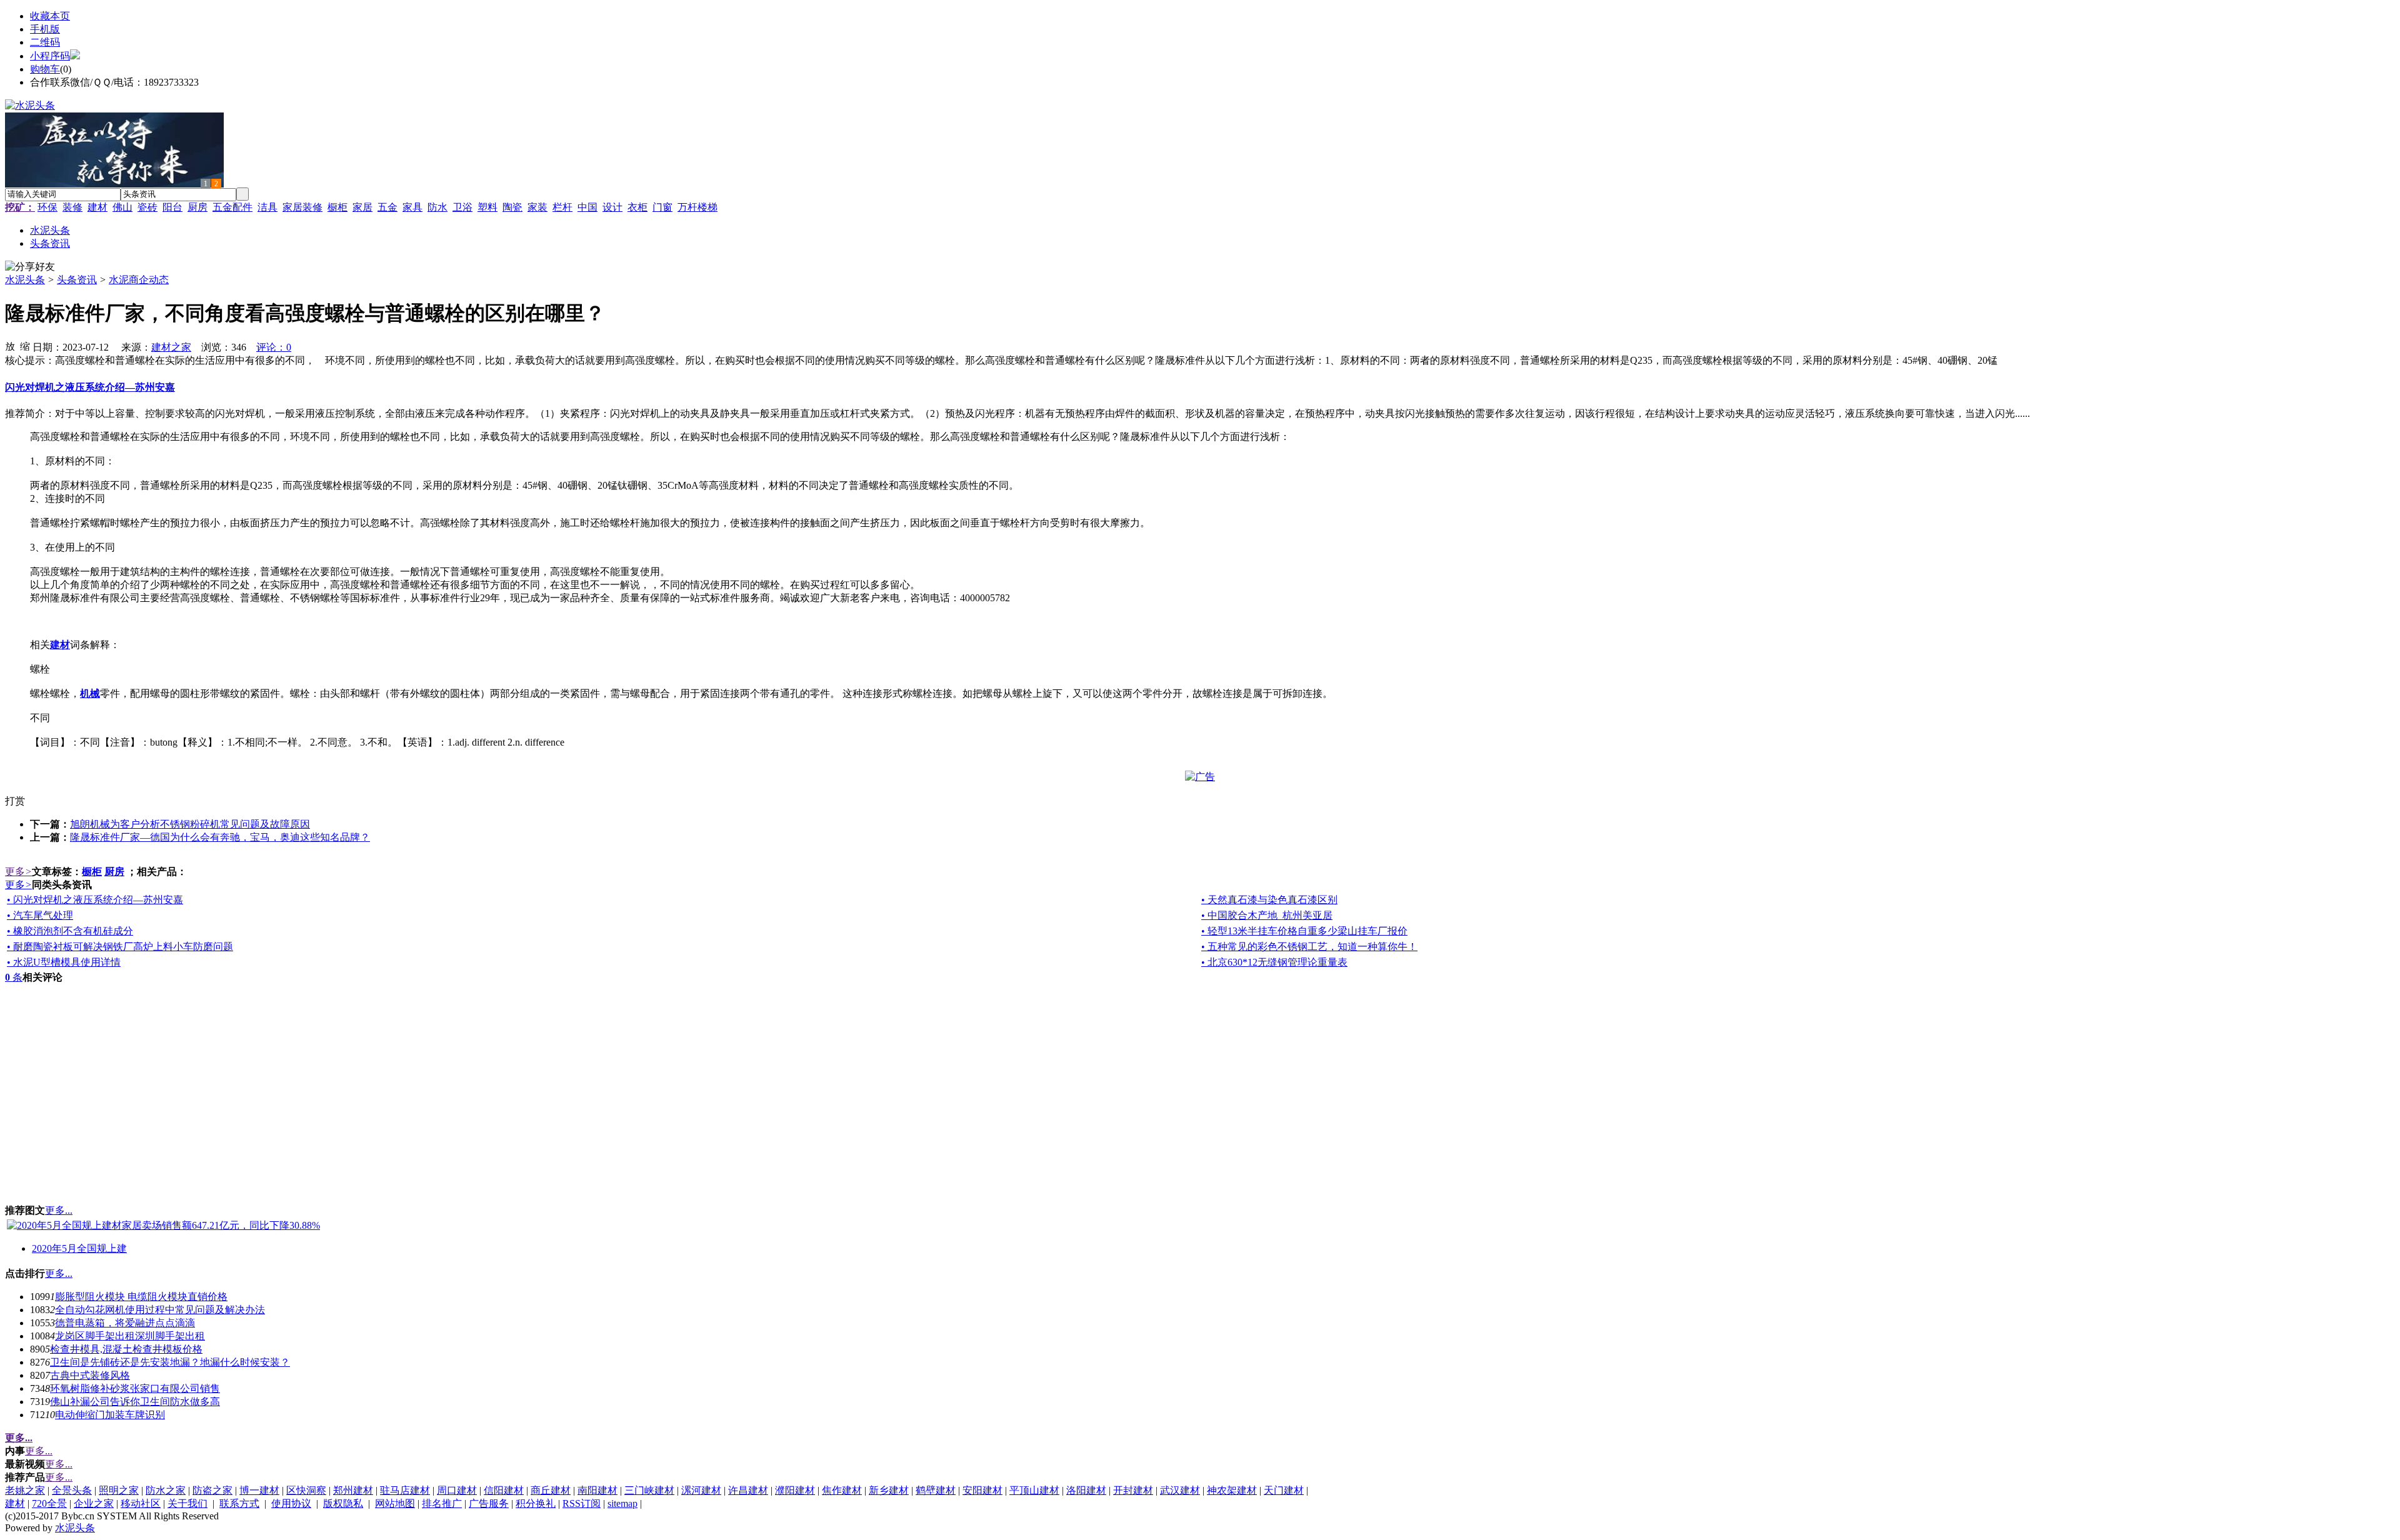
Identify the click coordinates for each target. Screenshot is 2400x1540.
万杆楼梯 (697, 207)
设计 (612, 207)
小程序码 (50, 56)
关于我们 (187, 1503)
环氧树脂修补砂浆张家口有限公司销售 (135, 1388)
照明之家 (119, 1490)
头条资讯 (77, 280)
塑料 (487, 207)
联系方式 (239, 1503)
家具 (412, 207)
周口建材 (457, 1490)
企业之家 (94, 1503)
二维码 (45, 42)
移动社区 (141, 1503)
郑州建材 (353, 1490)
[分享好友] (30, 267)
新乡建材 (889, 1490)
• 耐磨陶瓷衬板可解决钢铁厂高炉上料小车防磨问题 (120, 947)
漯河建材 (701, 1490)
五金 (387, 207)
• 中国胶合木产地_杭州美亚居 (1267, 915)
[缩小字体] (25, 346)
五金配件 (232, 207)
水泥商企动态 (139, 280)
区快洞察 (306, 1490)
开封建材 (1133, 1490)
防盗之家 (212, 1490)
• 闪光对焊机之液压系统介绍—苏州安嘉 (95, 900)
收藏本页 (50, 16)
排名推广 (442, 1503)
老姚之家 (25, 1490)
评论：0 (274, 347)
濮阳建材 (795, 1490)
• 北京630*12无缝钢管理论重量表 (1274, 962)
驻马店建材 (405, 1490)
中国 (587, 207)
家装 (537, 207)
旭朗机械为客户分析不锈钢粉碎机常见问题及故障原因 (190, 824)
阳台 (172, 207)
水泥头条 (25, 280)
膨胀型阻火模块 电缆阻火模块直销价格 (141, 1297)
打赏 (15, 801)
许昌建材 (748, 1490)
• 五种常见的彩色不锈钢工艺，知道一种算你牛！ (1309, 947)
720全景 (49, 1503)
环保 (47, 207)
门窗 (662, 207)
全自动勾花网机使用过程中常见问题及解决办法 (160, 1310)
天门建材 (1284, 1490)
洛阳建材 (1086, 1490)
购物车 (45, 69)
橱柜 (337, 207)
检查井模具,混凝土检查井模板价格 (126, 1349)
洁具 (267, 207)
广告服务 (489, 1503)
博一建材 (259, 1490)
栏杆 (562, 207)
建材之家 (171, 347)
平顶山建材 (1034, 1490)
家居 (362, 207)
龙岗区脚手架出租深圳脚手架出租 (130, 1336)
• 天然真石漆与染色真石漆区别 (1269, 900)
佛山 (122, 207)
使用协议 (291, 1503)
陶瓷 (512, 207)
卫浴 (462, 207)
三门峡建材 (649, 1490)
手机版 (45, 29)
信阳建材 (504, 1490)
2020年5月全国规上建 (79, 1248)
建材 (97, 207)
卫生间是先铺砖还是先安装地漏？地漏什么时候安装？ (170, 1362)
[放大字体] (10, 346)
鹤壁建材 (936, 1490)
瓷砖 (147, 207)
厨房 (197, 207)
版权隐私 (343, 1503)
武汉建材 (1180, 1490)
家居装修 (302, 207)
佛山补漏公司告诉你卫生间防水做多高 (135, 1402)
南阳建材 (597, 1490)
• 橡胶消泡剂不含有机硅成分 (70, 931)
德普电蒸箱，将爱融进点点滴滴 (125, 1323)
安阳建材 (982, 1490)
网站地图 (395, 1503)
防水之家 (166, 1490)
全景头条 (72, 1490)
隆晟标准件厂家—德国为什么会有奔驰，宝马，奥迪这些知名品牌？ (220, 837)
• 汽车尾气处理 (40, 915)
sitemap (622, 1503)
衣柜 (637, 207)
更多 (18, 872)
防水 (437, 207)
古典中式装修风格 (90, 1375)
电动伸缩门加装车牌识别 (110, 1415)
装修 (72, 207)
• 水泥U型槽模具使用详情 (64, 962)
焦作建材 (842, 1490)
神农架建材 (1232, 1490)
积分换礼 (536, 1503)
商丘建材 (551, 1490)
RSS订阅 (582, 1503)
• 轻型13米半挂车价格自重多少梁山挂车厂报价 (1304, 931)
